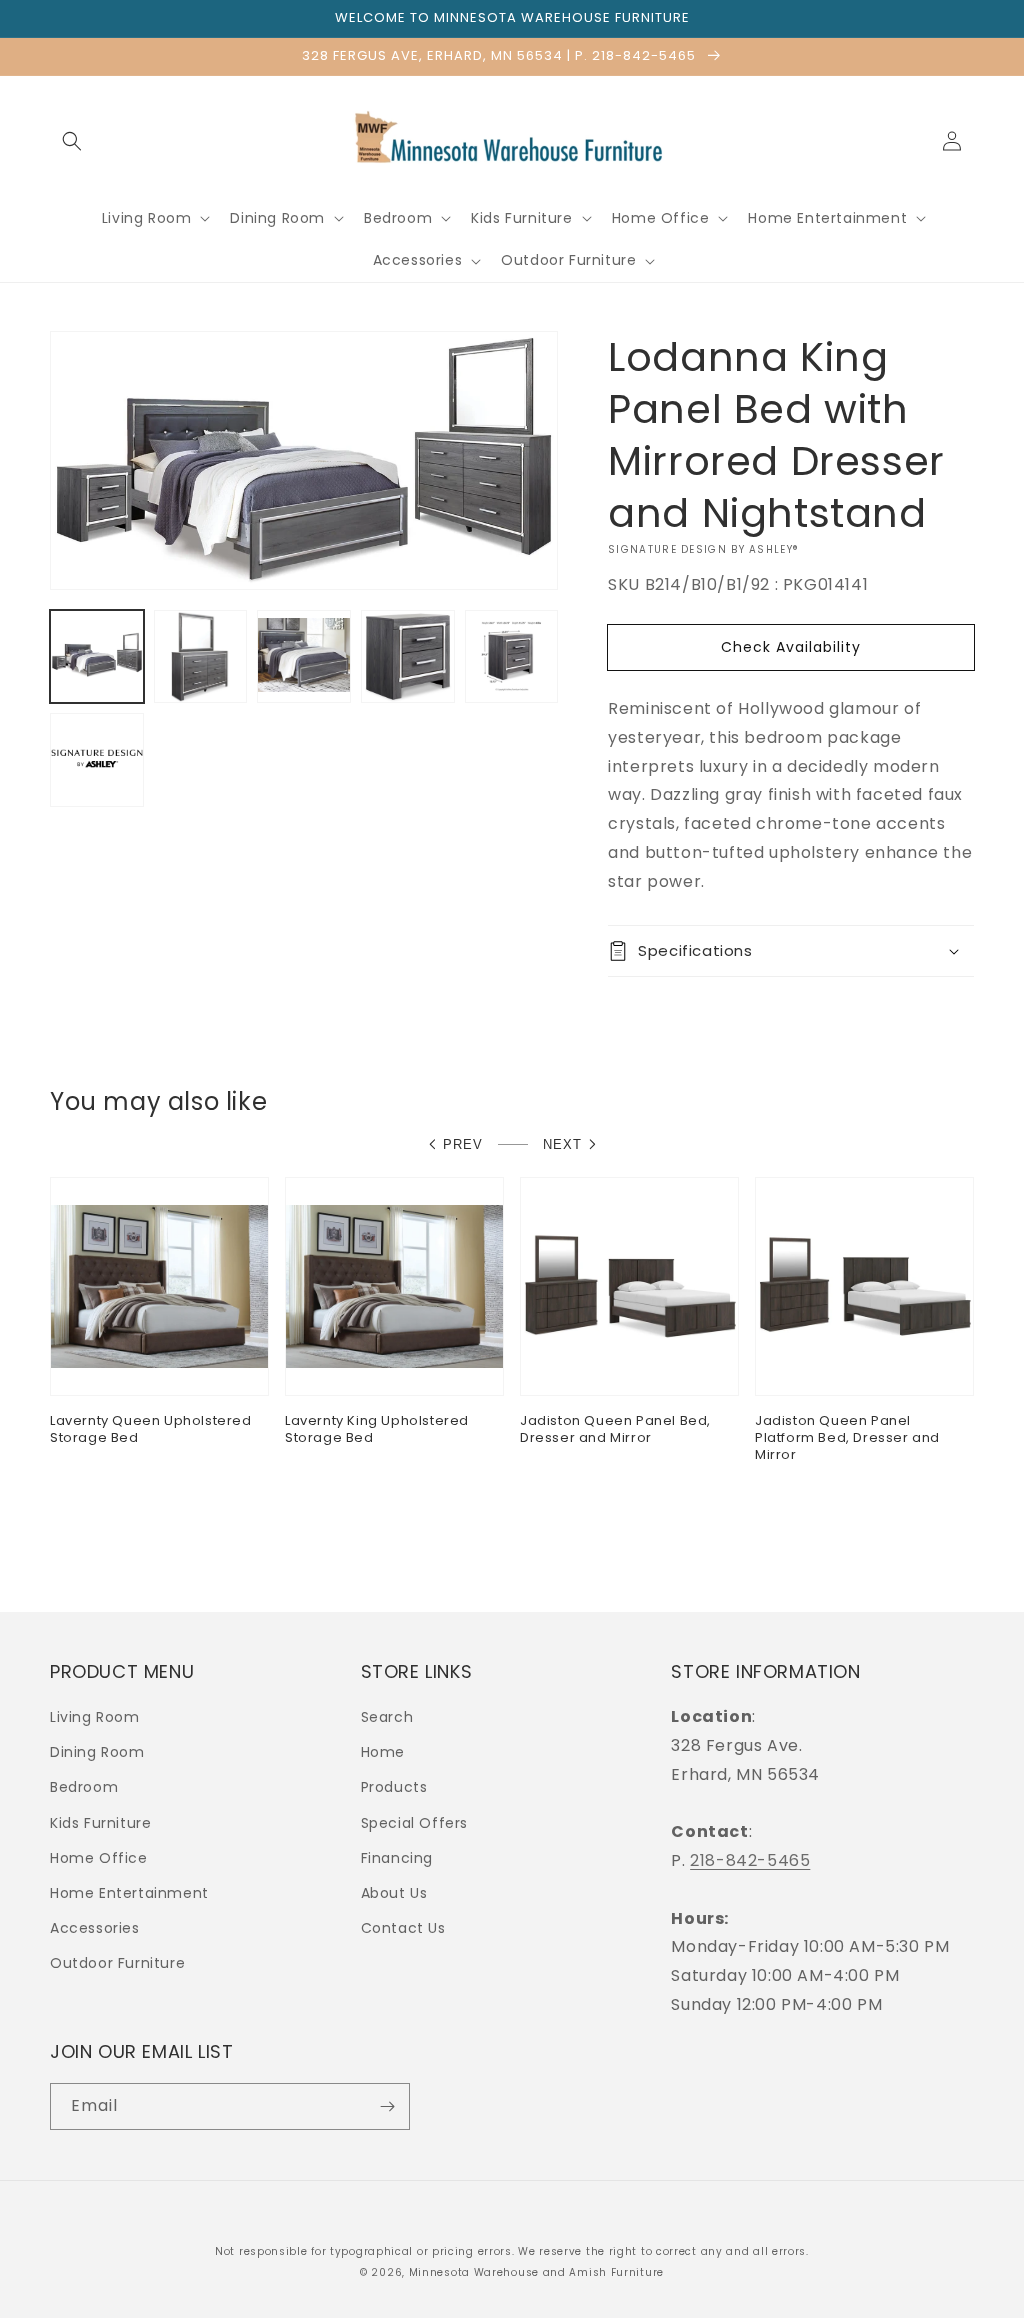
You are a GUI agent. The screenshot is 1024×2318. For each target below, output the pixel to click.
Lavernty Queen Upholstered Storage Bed (151, 1430)
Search (387, 1717)
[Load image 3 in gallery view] (304, 657)
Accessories (95, 1928)
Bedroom (84, 1787)
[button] (72, 141)
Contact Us (403, 1928)
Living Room (95, 1717)
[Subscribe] (387, 2106)
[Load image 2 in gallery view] (201, 657)
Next (562, 1144)
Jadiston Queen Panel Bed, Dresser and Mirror (615, 1430)
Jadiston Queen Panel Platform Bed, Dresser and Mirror (847, 1438)
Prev (463, 1144)
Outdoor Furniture (117, 1963)
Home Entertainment (129, 1893)
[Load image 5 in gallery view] (512, 657)
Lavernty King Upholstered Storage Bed (377, 1430)
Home (383, 1752)
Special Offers (414, 1823)
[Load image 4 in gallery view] (408, 657)
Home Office (99, 1858)
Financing (397, 1858)
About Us (394, 1893)
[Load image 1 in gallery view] (97, 657)
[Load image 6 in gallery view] (97, 760)
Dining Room (97, 1752)
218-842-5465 (750, 1860)
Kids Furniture (100, 1823)
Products (394, 1787)
